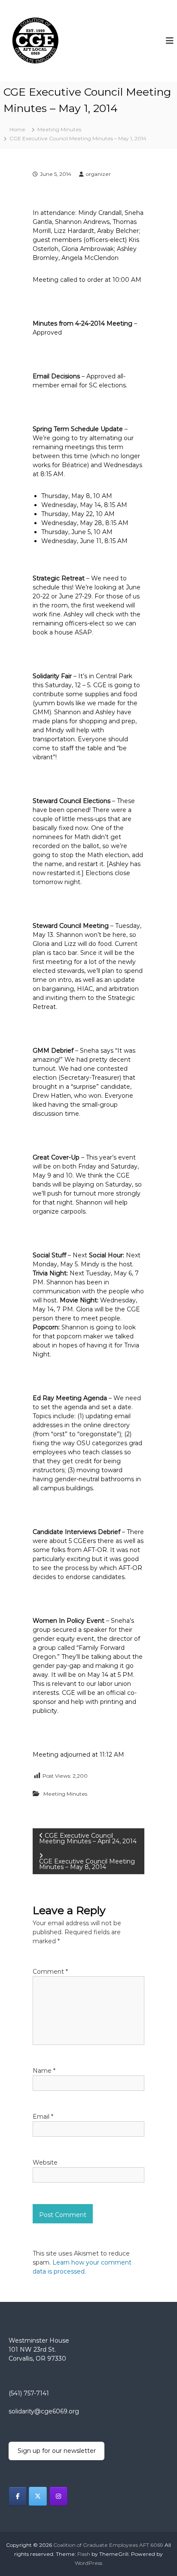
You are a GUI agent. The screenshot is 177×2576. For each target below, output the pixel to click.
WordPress (88, 2563)
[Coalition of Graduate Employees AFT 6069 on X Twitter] (38, 2496)
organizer (98, 174)
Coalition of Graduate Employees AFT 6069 (108, 2545)
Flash (84, 2554)
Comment (50, 1972)
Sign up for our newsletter (57, 2451)
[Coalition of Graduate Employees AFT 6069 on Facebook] (18, 2496)
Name (44, 2071)
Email (43, 2117)
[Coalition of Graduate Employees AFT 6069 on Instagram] (58, 2496)
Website (45, 2162)
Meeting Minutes (59, 129)
